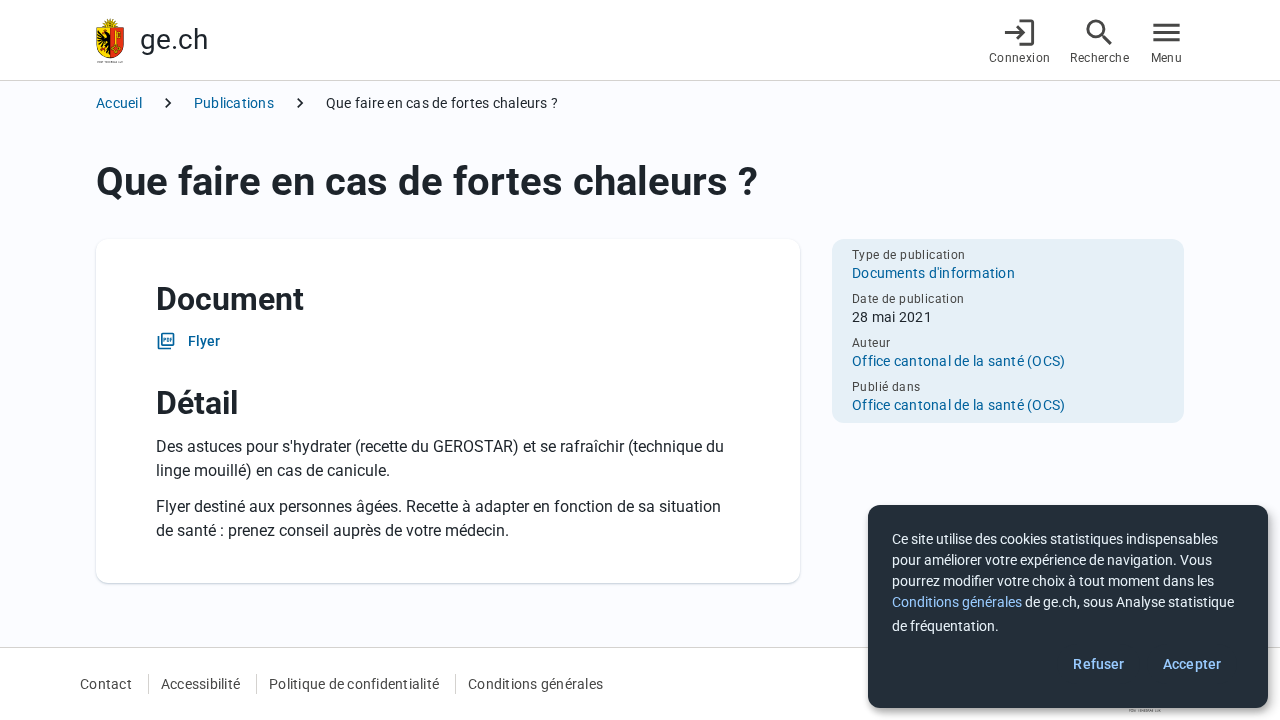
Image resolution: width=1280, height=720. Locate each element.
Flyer (204, 341)
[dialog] (1068, 606)
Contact (106, 684)
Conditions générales (535, 684)
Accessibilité (200, 684)
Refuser (1098, 664)
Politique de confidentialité (354, 684)
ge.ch (174, 39)
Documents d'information (933, 273)
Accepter (1192, 664)
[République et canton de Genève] (110, 40)
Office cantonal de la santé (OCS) (958, 361)
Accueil (119, 103)
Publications (234, 103)
